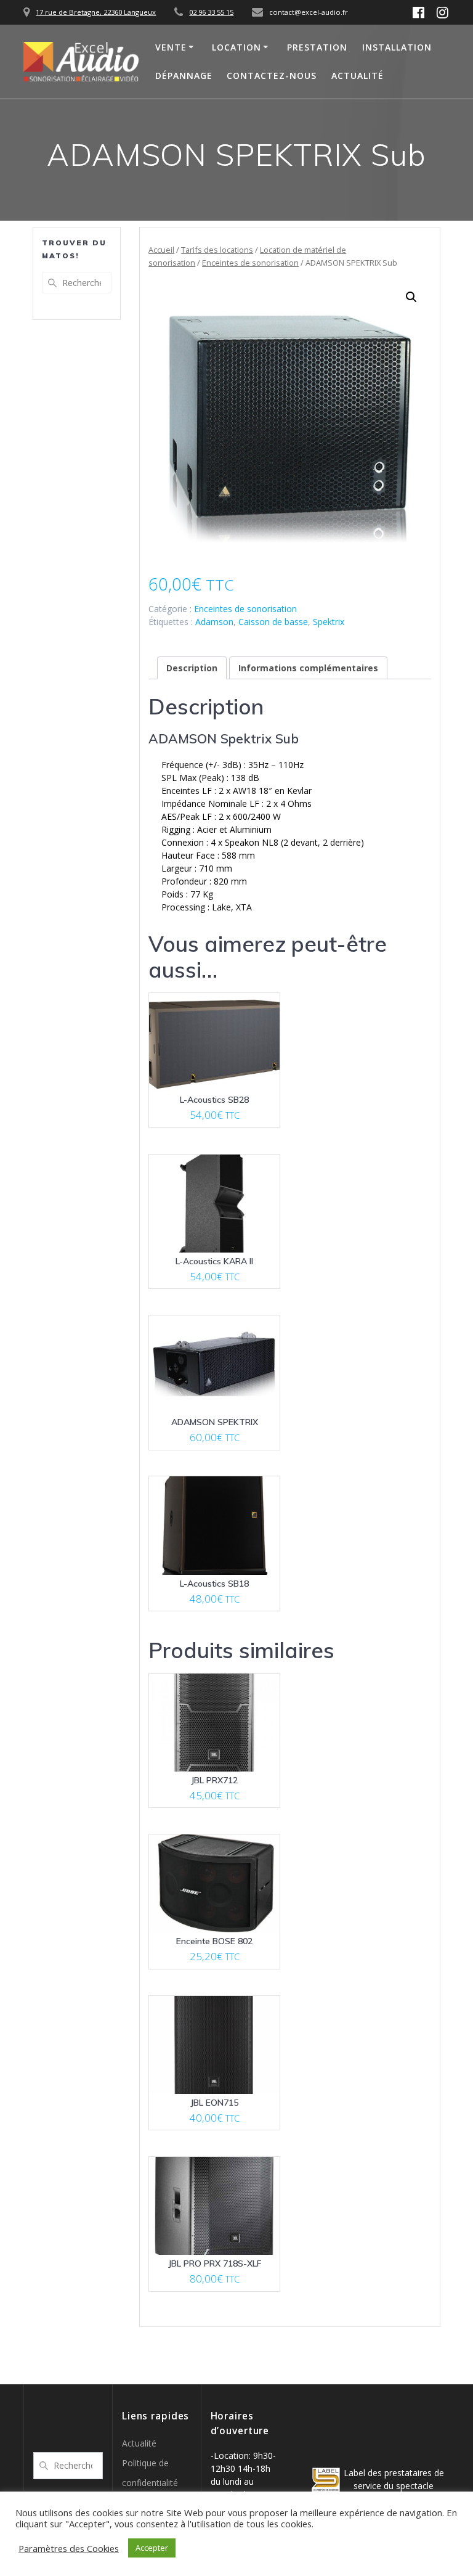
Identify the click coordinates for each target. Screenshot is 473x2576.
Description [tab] (192, 668)
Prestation (317, 47)
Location (236, 47)
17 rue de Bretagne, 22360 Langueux (96, 12)
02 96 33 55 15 (211, 12)
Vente (171, 47)
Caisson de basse (273, 622)
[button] (411, 297)
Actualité (358, 76)
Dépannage (184, 76)
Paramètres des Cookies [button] (69, 2548)
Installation (397, 47)
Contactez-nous (272, 76)
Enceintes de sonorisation (250, 263)
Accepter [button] (152, 2548)
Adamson (214, 622)
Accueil (161, 250)
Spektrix (329, 622)
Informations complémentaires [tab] (308, 668)
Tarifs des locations (217, 250)
